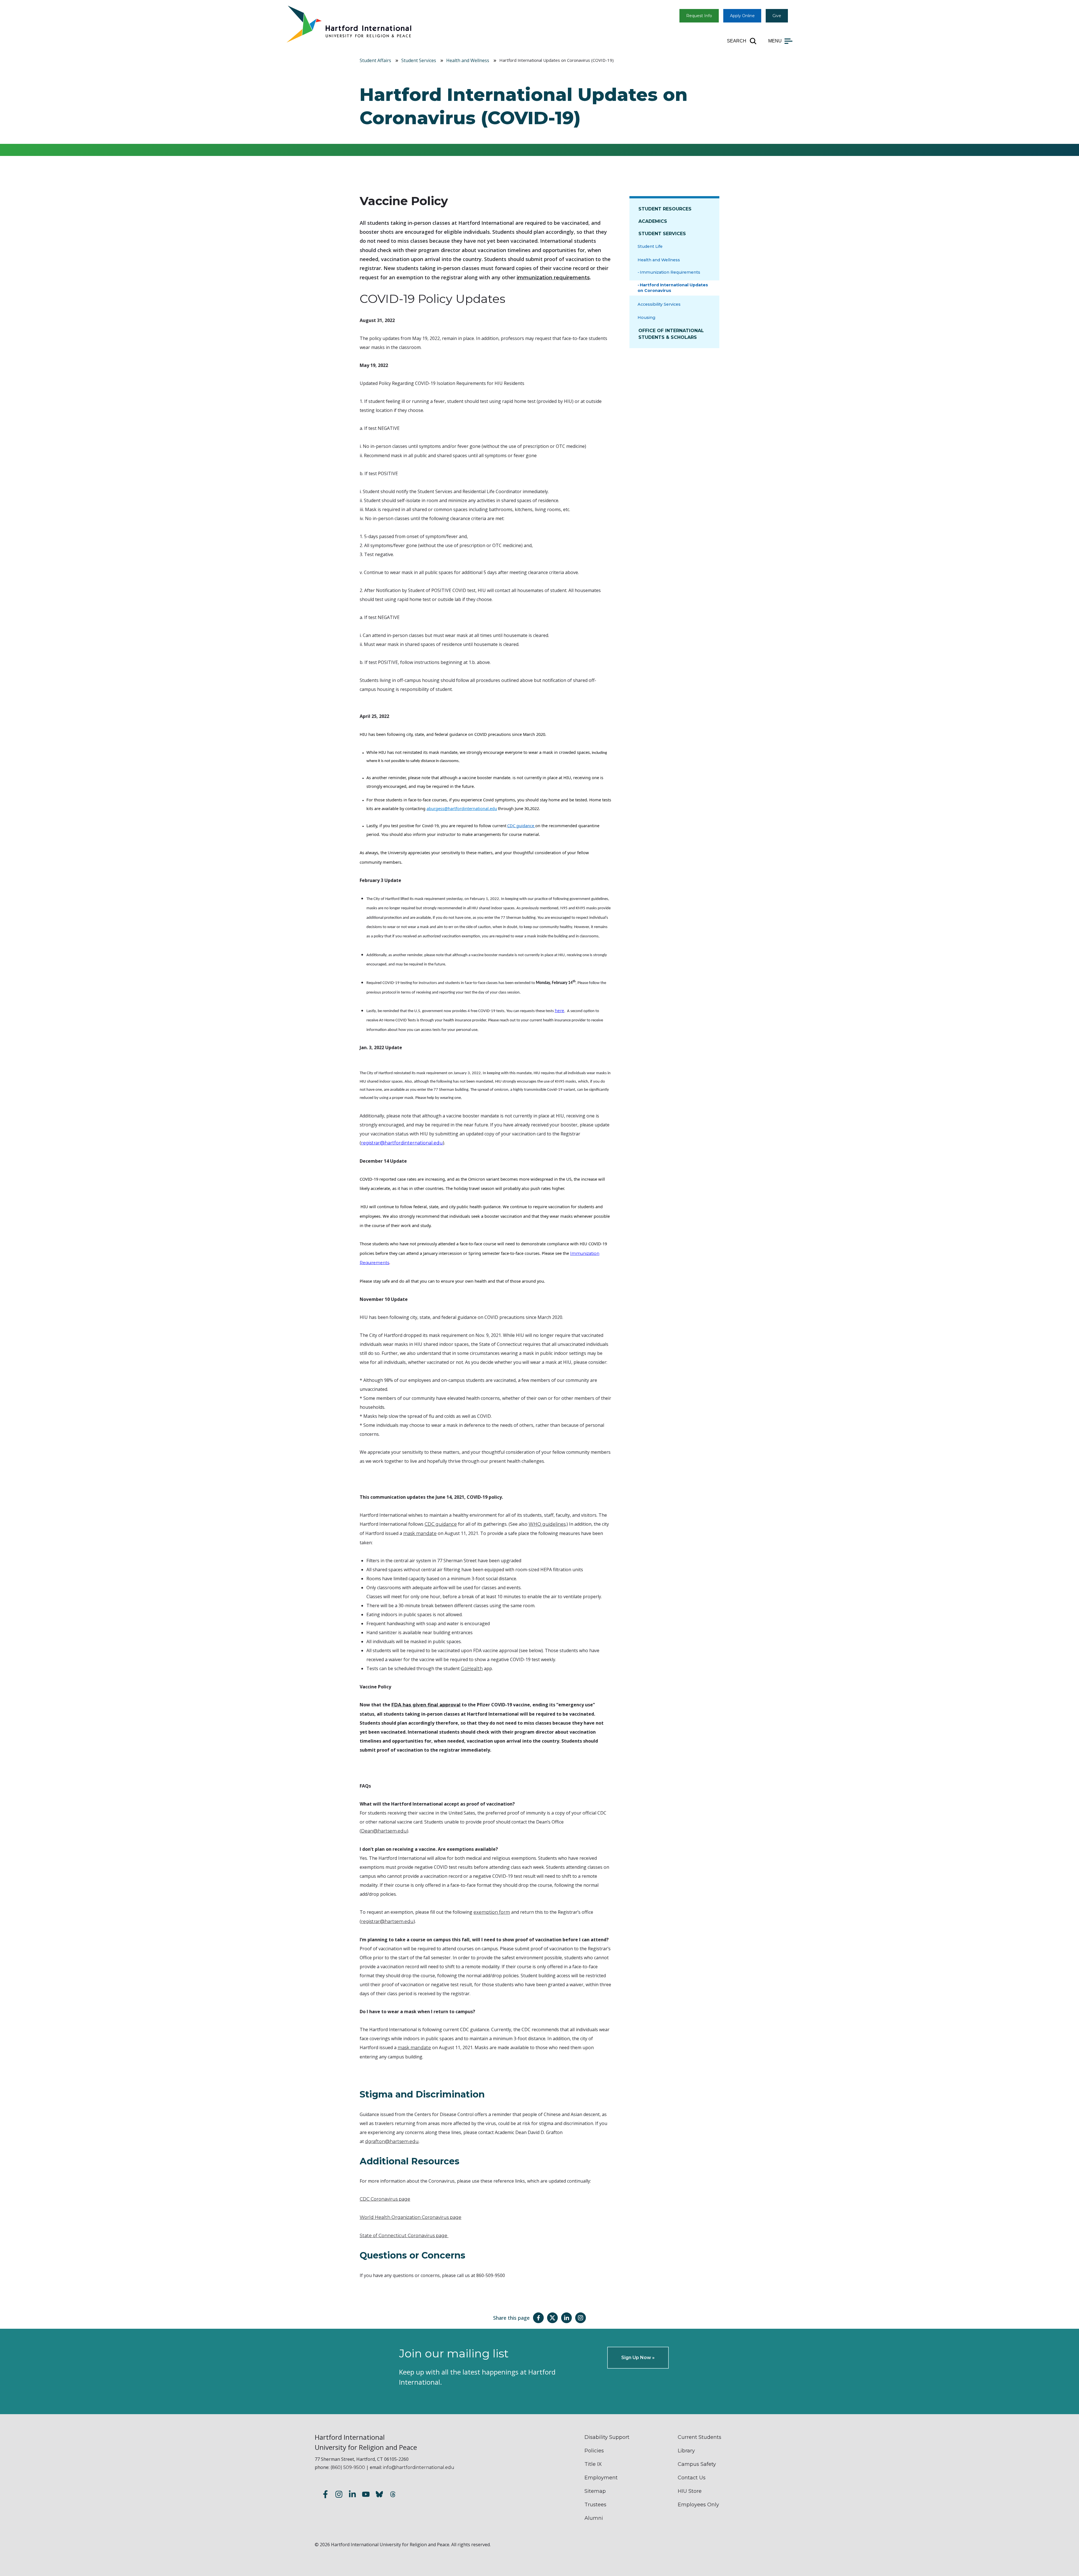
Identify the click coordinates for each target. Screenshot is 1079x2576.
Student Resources (665, 209)
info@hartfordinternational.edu (419, 2467)
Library (686, 2451)
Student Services (419, 60)
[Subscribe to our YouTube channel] (366, 2495)
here (559, 1011)
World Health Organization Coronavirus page (411, 2217)
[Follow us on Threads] (393, 2495)
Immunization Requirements (670, 272)
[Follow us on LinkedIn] (352, 2495)
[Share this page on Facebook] (538, 2318)
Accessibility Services (659, 304)
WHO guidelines (547, 1524)
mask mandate (420, 1533)
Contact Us (692, 2478)
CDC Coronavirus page (385, 2199)
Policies (594, 2451)
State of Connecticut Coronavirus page (404, 2236)
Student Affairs (375, 60)
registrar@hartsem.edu (387, 1921)
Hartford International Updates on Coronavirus (673, 288)
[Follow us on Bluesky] (379, 2495)
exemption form (492, 1912)
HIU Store (690, 2491)
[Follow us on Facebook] (325, 2495)
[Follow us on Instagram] (339, 2495)
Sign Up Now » (638, 2358)
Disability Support (607, 2437)
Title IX (593, 2464)
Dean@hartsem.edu (384, 1831)
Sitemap (595, 2491)
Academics (653, 221)
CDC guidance (441, 1524)
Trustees (595, 2505)
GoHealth (472, 1669)
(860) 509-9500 (348, 2467)
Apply (742, 16)
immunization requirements (553, 278)
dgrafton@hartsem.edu (392, 2141)
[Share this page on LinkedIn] (566, 2318)
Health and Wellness (468, 60)
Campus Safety (697, 2464)
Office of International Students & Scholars (671, 334)
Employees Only (698, 2505)
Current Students (700, 2437)
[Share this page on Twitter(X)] (552, 2318)
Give (777, 16)
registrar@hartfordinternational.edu (402, 1143)
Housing (646, 318)
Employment (601, 2478)
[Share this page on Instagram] (581, 2318)
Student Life (650, 246)
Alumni (594, 2518)
